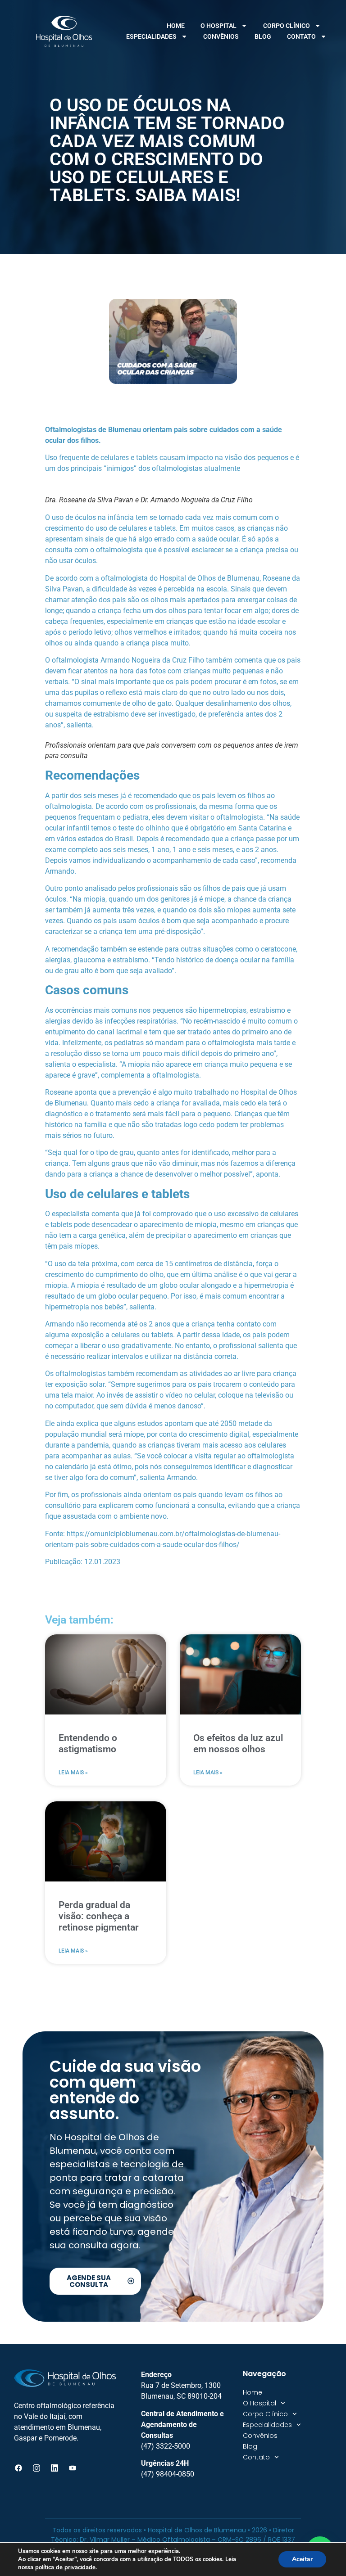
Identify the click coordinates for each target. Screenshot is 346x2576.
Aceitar (302, 2559)
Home (176, 26)
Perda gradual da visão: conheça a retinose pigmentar (99, 1916)
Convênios (221, 36)
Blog (263, 36)
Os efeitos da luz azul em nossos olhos (238, 1744)
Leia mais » (73, 1773)
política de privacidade (65, 2567)
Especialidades (151, 36)
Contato (301, 36)
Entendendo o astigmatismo (88, 1744)
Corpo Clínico (287, 26)
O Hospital (219, 26)
